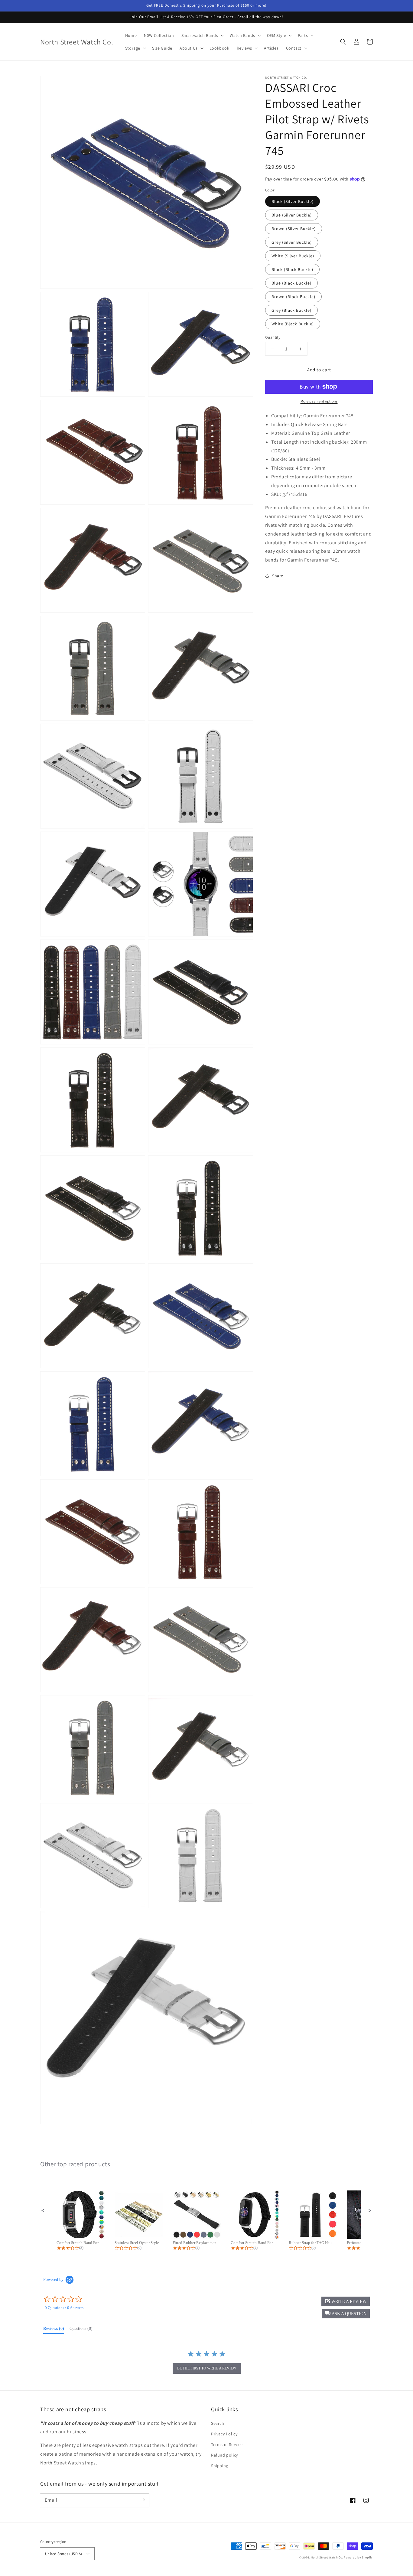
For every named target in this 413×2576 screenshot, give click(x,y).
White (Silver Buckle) (293, 256)
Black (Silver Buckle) (293, 201)
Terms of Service (227, 2444)
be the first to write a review (207, 2368)
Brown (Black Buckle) (293, 297)
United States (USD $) (63, 2554)
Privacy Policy (224, 2434)
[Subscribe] (142, 2500)
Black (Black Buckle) (292, 269)
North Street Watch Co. (327, 2557)
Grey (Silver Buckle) (292, 242)
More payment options (319, 401)
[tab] (54, 2330)
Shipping (220, 2466)
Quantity (273, 337)
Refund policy (224, 2455)
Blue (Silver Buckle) (292, 215)
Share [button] (278, 576)
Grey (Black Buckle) (291, 310)
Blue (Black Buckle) (291, 283)
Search (218, 2423)
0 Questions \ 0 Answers (64, 2308)
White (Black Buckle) (293, 324)
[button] (343, 42)
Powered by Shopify (358, 2557)
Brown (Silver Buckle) (294, 229)
